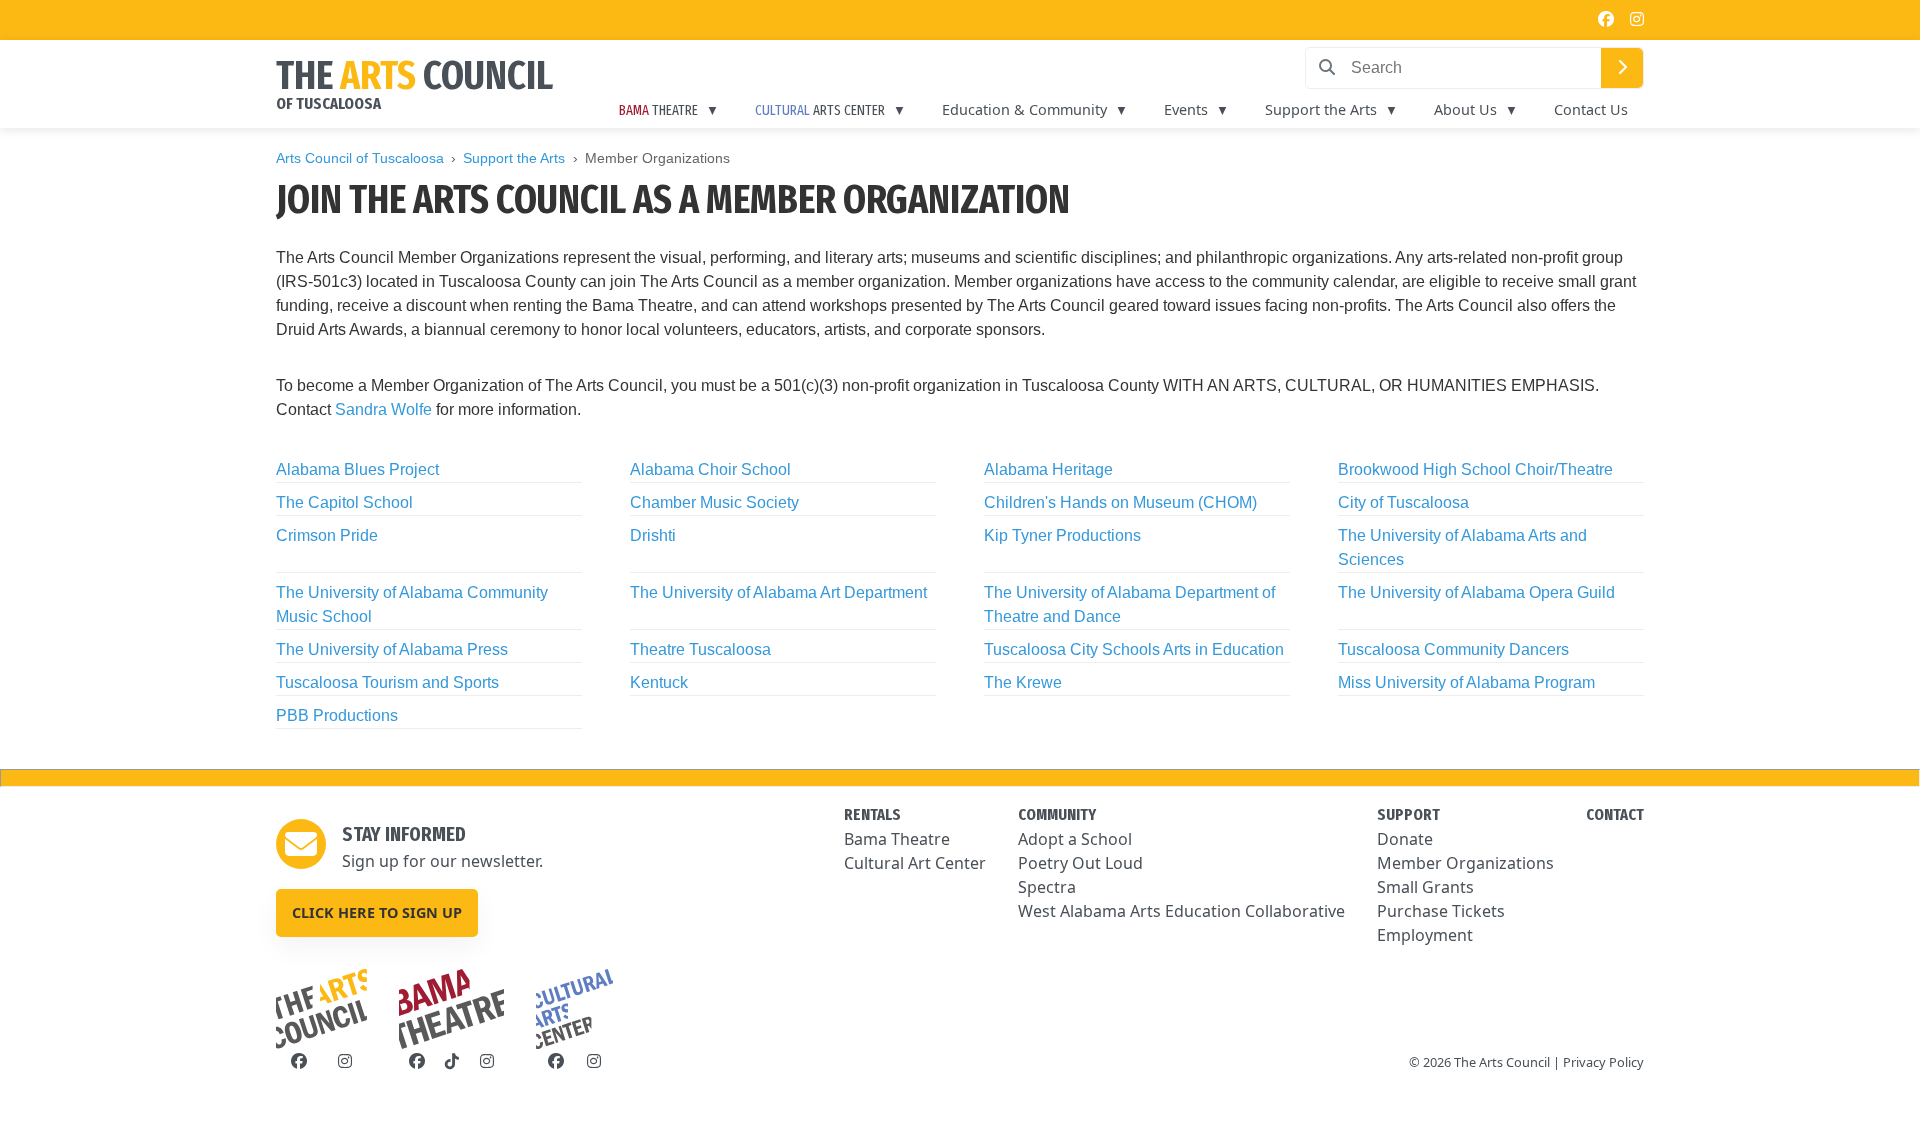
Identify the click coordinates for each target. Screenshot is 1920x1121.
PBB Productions (337, 715)
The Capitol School (344, 502)
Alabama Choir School (710, 469)
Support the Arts (1321, 109)
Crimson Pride (327, 535)
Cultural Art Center (915, 863)
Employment (1425, 935)
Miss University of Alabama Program (1466, 682)
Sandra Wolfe (383, 409)
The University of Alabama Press (392, 649)
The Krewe (1023, 682)
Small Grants (1425, 887)
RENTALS (872, 814)
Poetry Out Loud (1080, 863)
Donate (1405, 839)
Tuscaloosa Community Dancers (1453, 649)
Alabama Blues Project (357, 469)
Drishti (653, 535)
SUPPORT (1408, 814)
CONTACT (1615, 814)
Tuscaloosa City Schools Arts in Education (1134, 649)
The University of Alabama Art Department (778, 592)
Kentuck (659, 682)
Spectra (1047, 887)
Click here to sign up (377, 912)
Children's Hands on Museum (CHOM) (1120, 502)
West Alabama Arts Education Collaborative (1181, 911)
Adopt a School (1075, 839)
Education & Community (1024, 109)
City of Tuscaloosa (1403, 502)
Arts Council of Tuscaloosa (360, 158)
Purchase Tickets (1441, 911)
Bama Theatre (897, 839)
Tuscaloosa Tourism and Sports (387, 682)
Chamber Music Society (714, 502)
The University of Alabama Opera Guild (1476, 592)
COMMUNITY (1057, 814)
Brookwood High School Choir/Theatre (1475, 469)
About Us (1465, 109)
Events (1186, 109)
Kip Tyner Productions (1062, 535)
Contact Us (1591, 109)
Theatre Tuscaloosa (700, 649)
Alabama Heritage (1048, 469)
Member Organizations (1465, 863)
